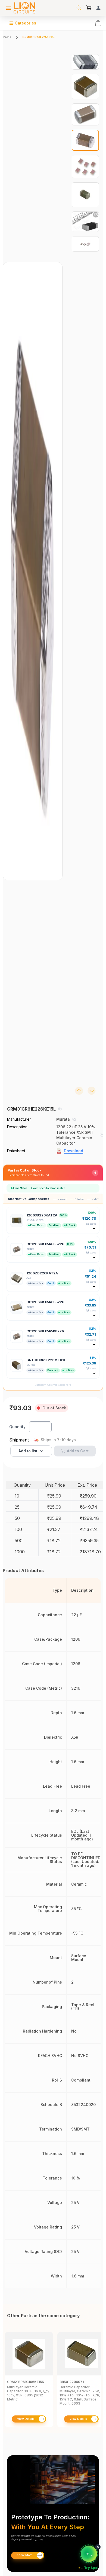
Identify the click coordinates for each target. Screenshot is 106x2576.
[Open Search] (79, 8)
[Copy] (60, 1109)
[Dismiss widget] (98, 2547)
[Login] (98, 8)
